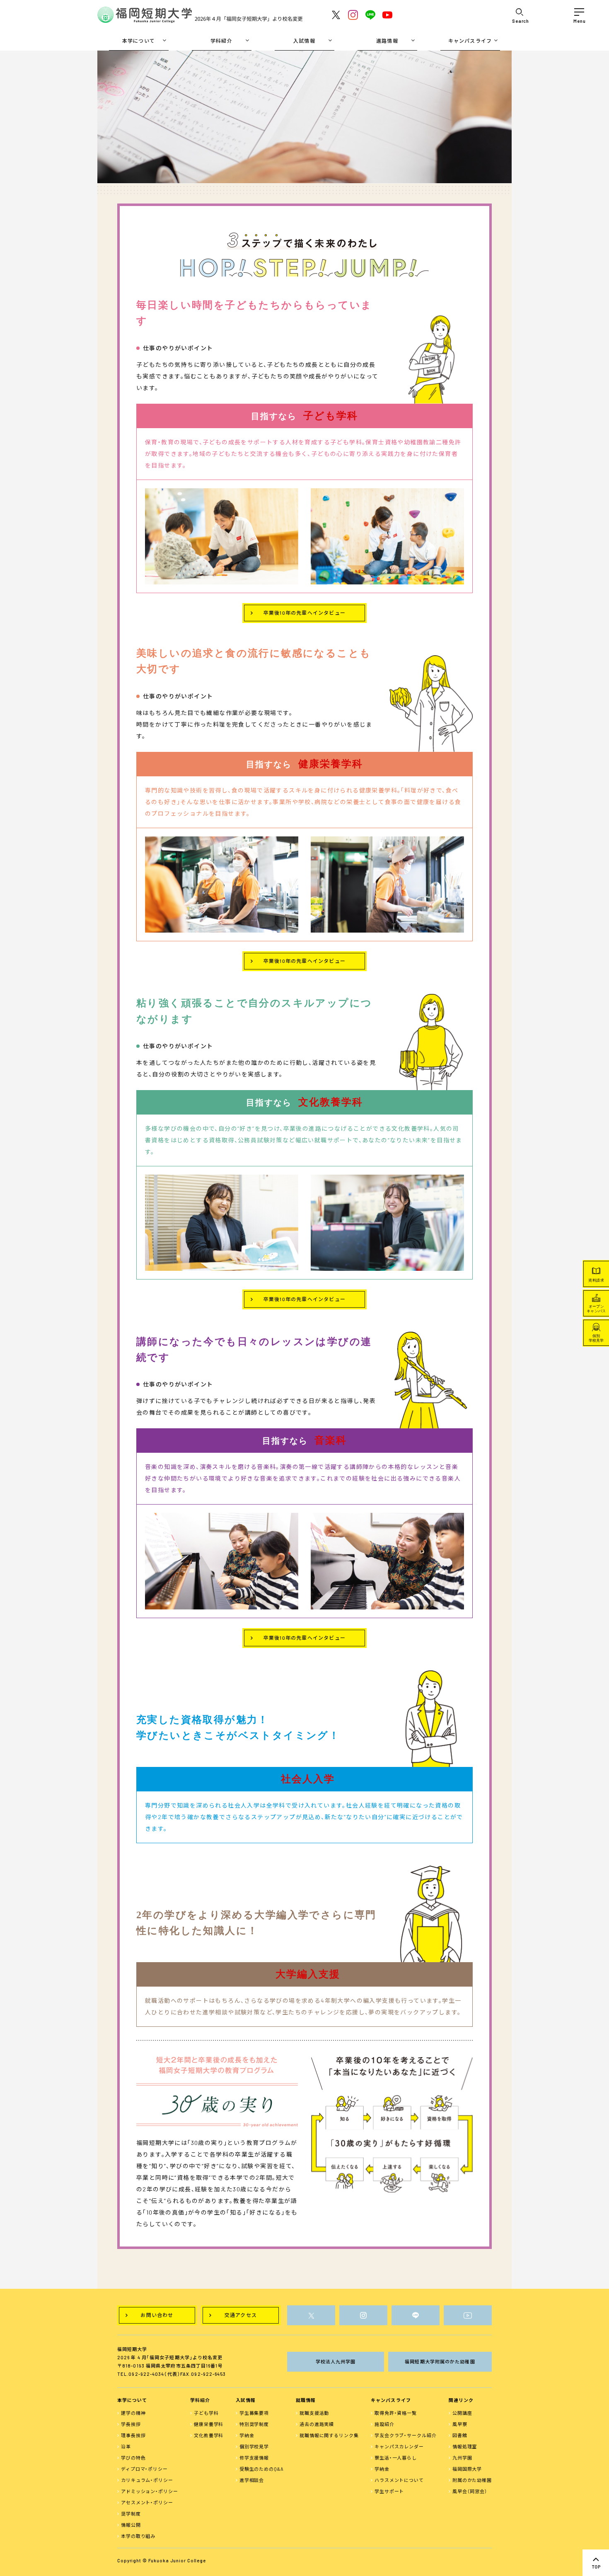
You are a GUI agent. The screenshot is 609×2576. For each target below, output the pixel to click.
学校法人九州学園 (336, 2362)
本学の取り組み (138, 2536)
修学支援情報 (254, 2458)
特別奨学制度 (254, 2424)
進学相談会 (252, 2480)
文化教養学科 (209, 2435)
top (596, 2563)
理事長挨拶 (133, 2435)
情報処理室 (465, 2446)
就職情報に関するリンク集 (329, 2435)
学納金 (247, 2435)
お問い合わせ (157, 2315)
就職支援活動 (314, 2413)
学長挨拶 (131, 2424)
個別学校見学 (254, 2446)
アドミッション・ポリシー (150, 2491)
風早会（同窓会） (470, 2491)
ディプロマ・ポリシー (144, 2469)
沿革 (126, 2446)
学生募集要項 (254, 2413)
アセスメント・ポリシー (147, 2502)
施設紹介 (384, 2424)
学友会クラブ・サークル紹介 (405, 2435)
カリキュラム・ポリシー (147, 2480)
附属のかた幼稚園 (472, 2480)
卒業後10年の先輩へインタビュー (304, 613)
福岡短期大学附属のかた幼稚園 (440, 2362)
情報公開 (131, 2525)
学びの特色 (133, 2458)
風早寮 (460, 2424)
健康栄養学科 (209, 2424)
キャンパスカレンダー (399, 2446)
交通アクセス (241, 2315)
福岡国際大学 (467, 2469)
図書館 (460, 2435)
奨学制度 (131, 2514)
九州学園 (462, 2458)
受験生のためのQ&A (262, 2469)
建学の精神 (133, 2413)
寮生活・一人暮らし (396, 2458)
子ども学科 (206, 2413)
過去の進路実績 (317, 2424)
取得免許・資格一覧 (396, 2413)
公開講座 (462, 2413)
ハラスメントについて (399, 2480)
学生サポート (389, 2491)
